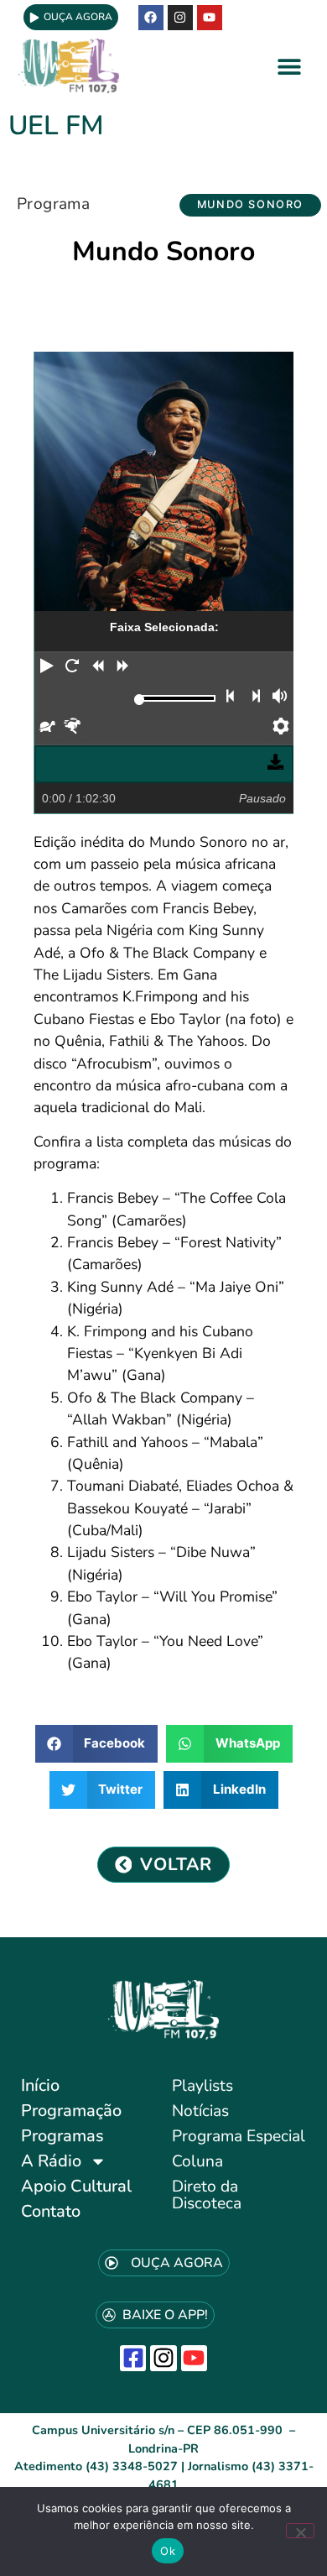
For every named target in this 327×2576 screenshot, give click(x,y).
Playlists (202, 2086)
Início (40, 2085)
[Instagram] (163, 2358)
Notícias (200, 2111)
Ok (168, 2551)
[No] (300, 2531)
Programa (53, 204)
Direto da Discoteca (207, 2195)
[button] (290, 66)
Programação (71, 2111)
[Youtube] (210, 18)
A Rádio (51, 2161)
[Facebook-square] (133, 2358)
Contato (51, 2211)
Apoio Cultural (76, 2186)
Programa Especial (239, 2136)
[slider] (140, 700)
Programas (62, 2136)
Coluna (197, 2161)
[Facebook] (151, 18)
